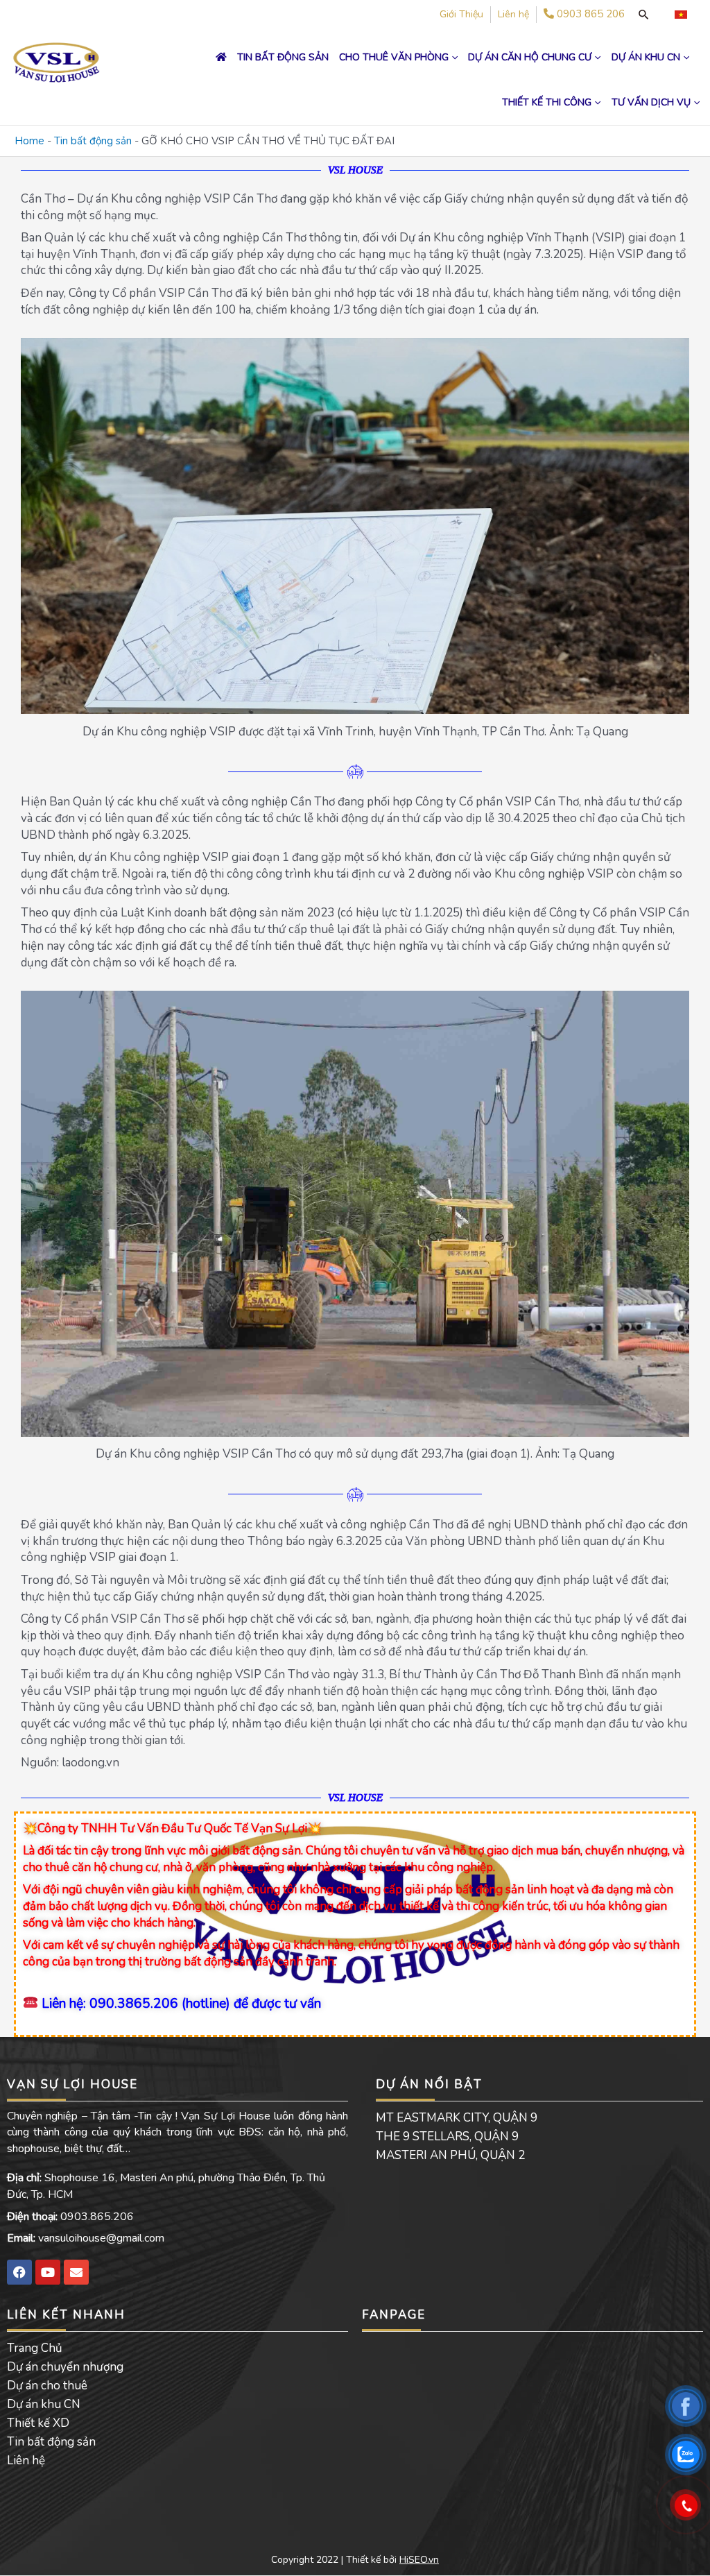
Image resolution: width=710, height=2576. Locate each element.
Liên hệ (26, 2460)
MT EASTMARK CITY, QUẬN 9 (457, 2118)
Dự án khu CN (44, 2404)
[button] (453, 57)
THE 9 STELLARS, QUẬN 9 (447, 2136)
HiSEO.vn (419, 2560)
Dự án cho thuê (47, 2386)
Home (29, 141)
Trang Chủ (35, 2348)
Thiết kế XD (38, 2423)
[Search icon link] (643, 15)
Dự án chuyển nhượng (65, 2367)
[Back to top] (686, 2552)
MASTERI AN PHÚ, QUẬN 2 (450, 2155)
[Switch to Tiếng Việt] (681, 15)
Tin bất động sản (93, 141)
